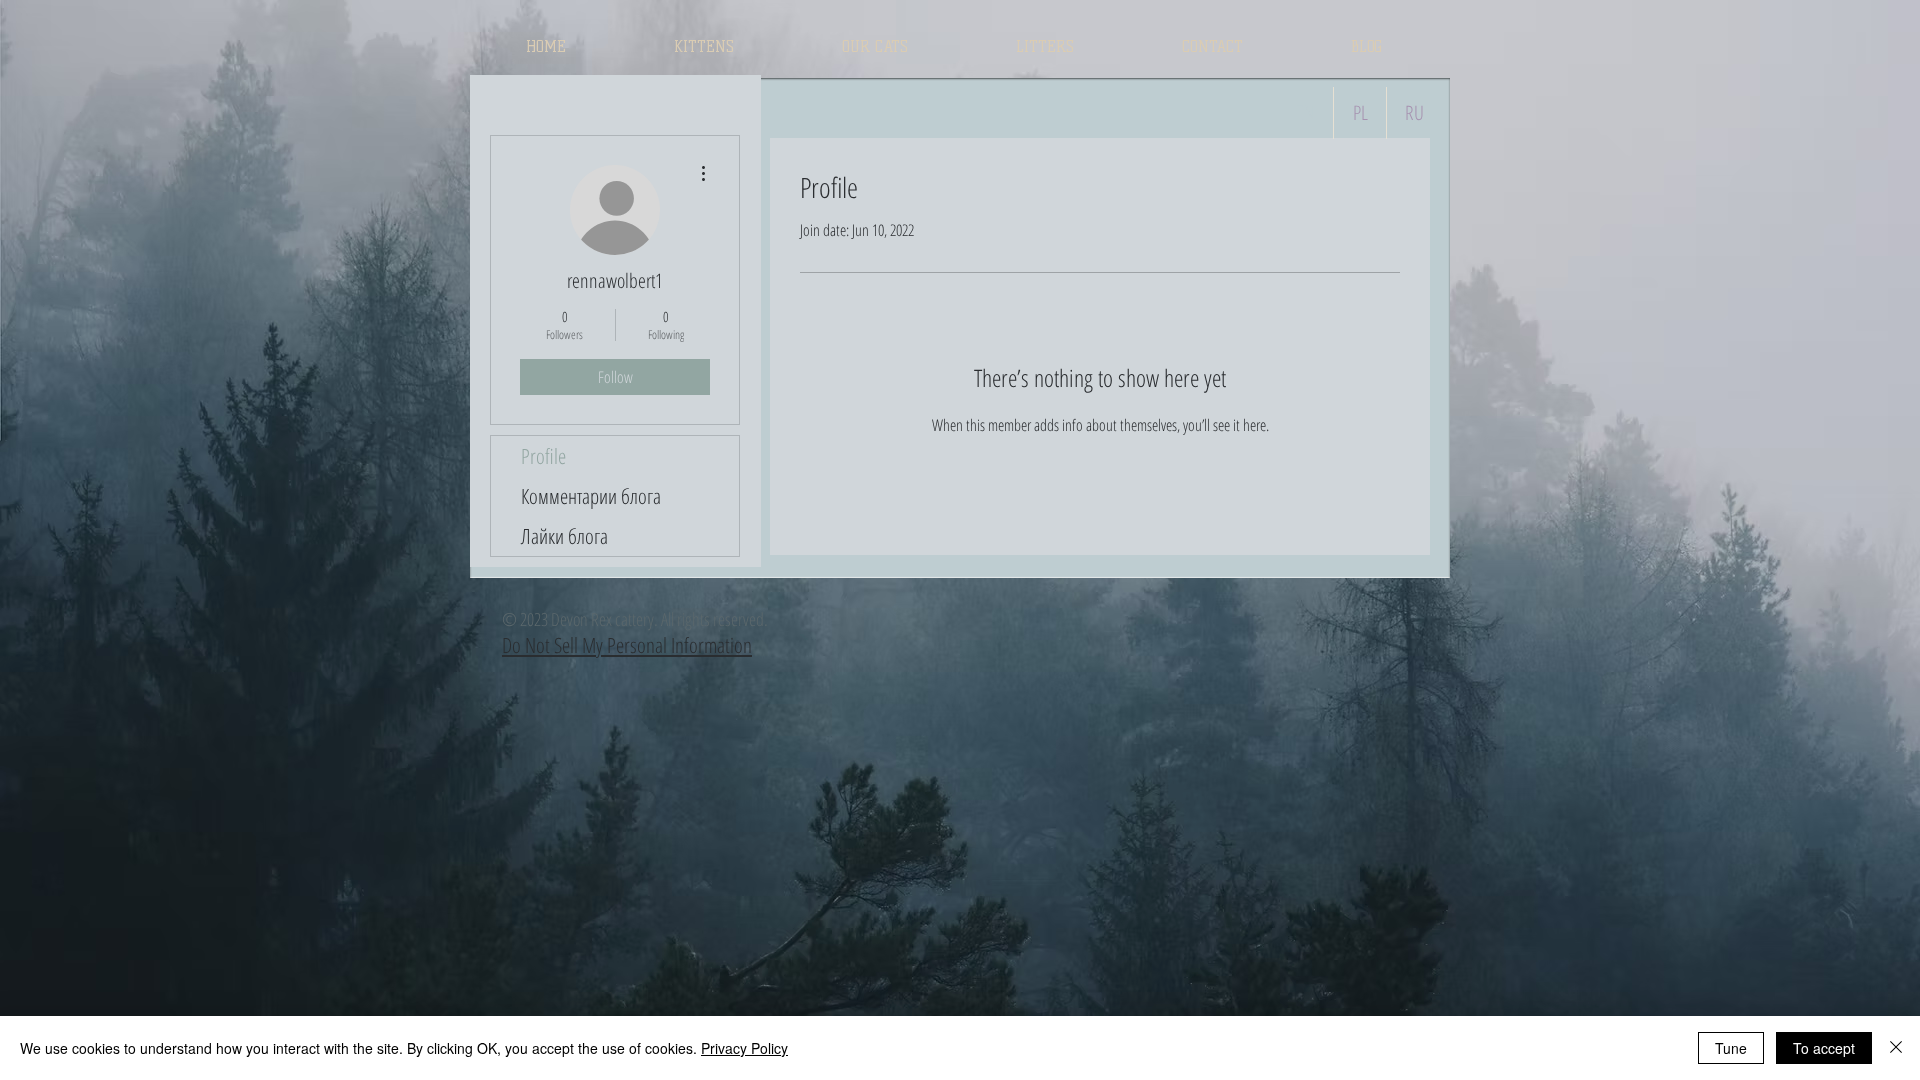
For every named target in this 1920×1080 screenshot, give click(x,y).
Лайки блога (564, 536)
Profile (543, 456)
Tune (1731, 1048)
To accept (1824, 1048)
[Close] (1896, 1048)
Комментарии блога (591, 496)
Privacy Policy (744, 1048)
